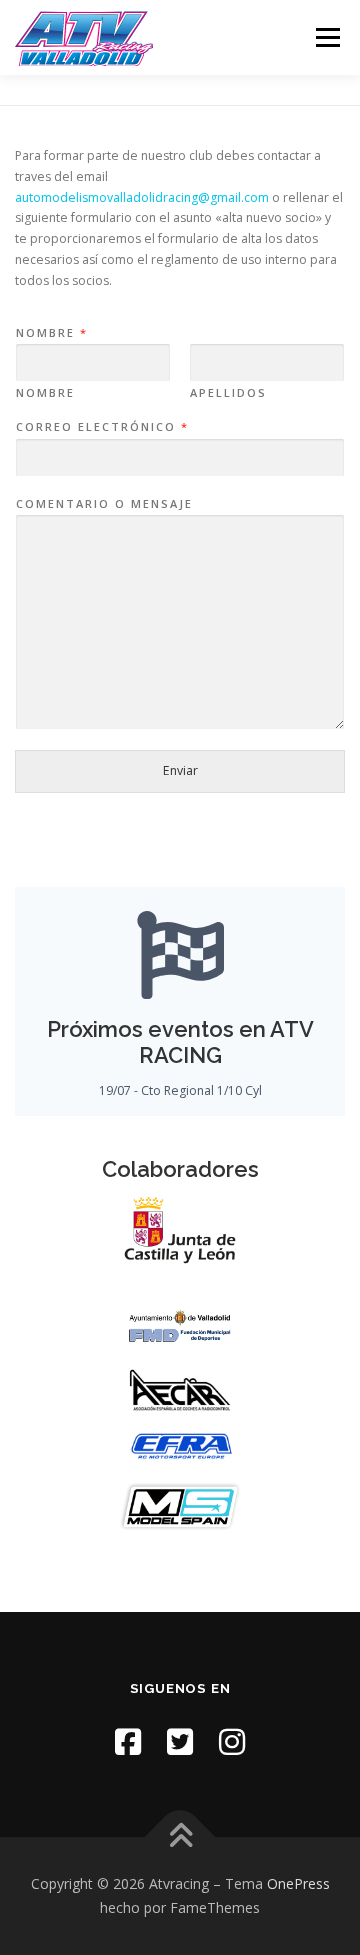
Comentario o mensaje (104, 504)
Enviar (180, 770)
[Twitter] (180, 1741)
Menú (326, 37)
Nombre (51, 333)
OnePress (298, 1883)
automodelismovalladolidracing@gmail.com (142, 197)
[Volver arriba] (180, 1837)
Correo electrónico (101, 427)
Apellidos (228, 393)
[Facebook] (128, 1741)
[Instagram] (232, 1741)
